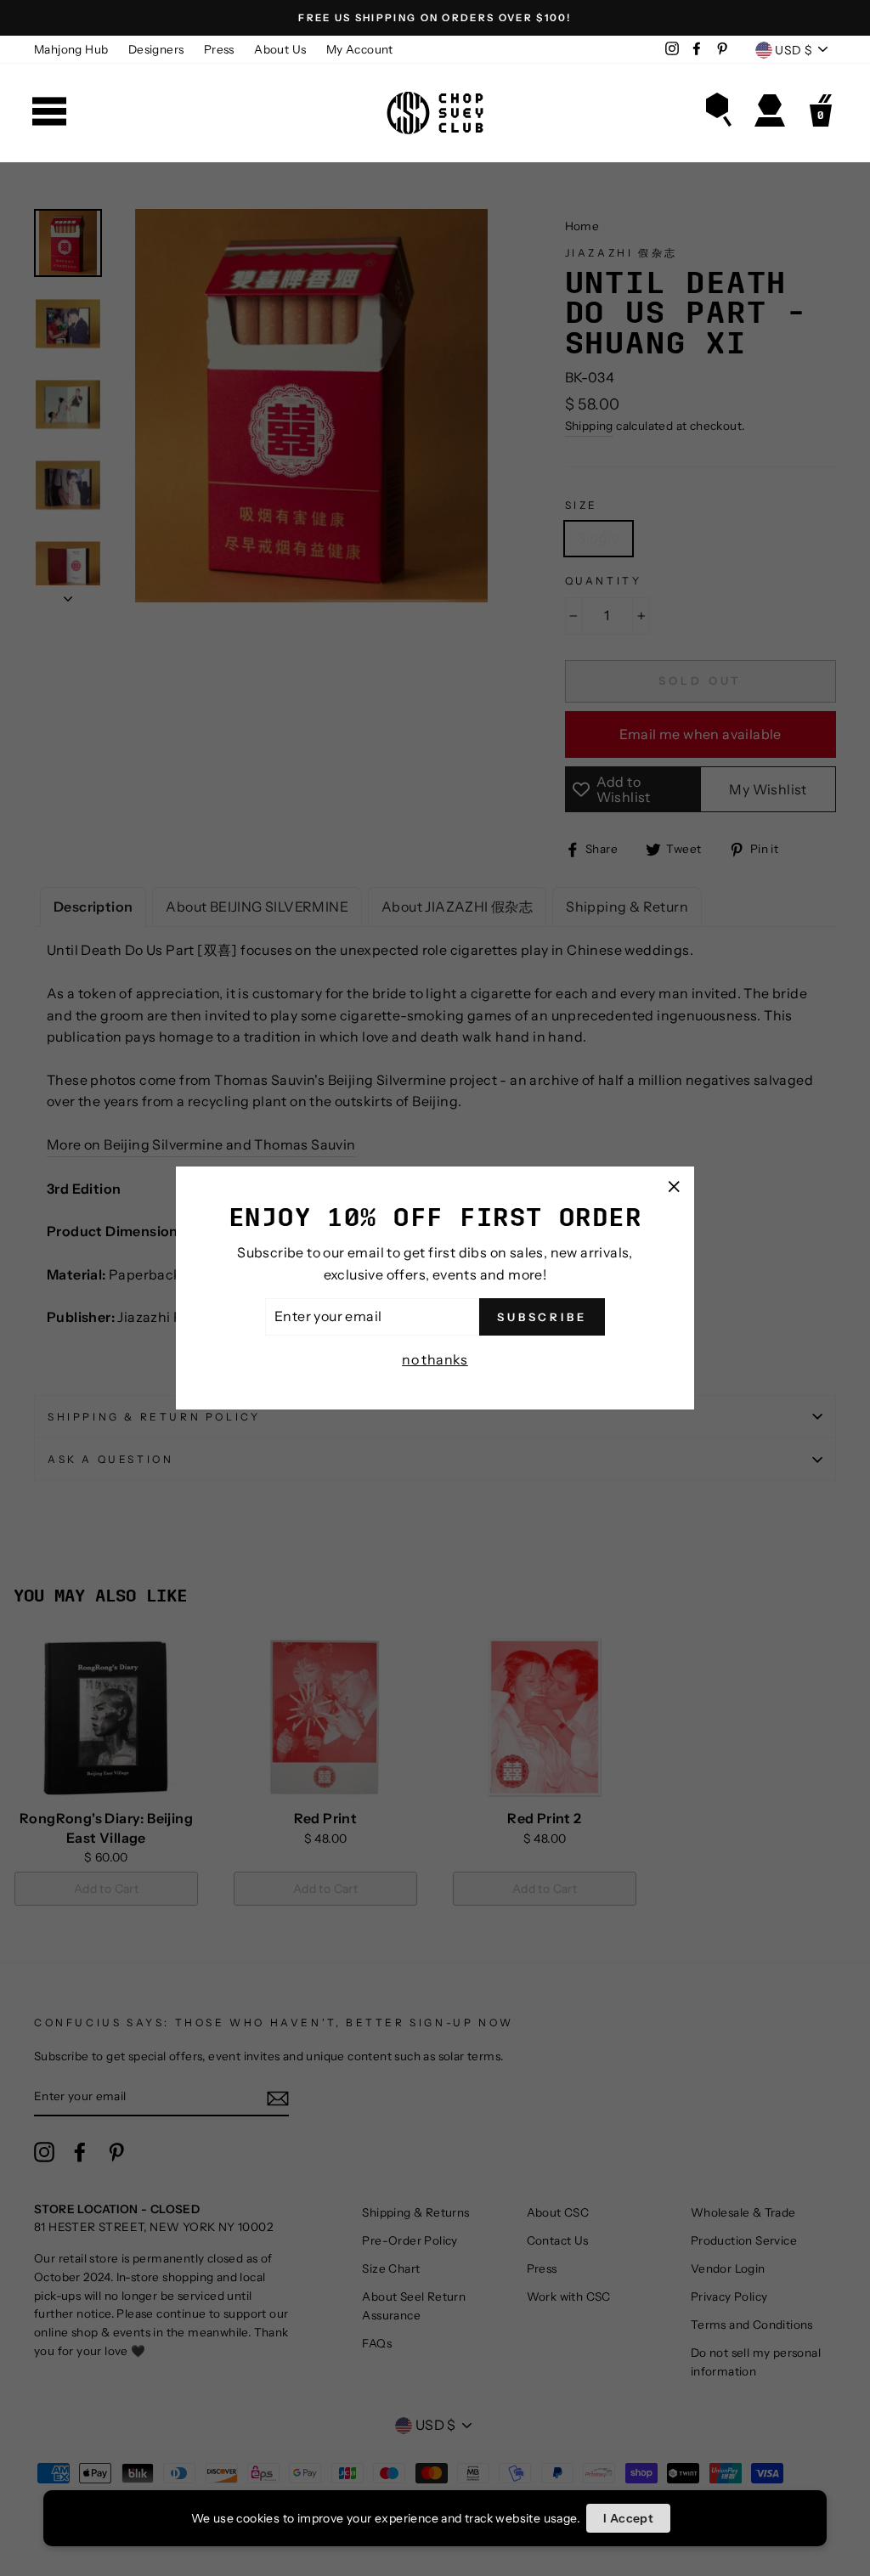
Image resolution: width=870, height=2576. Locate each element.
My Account (360, 49)
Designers (156, 49)
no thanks (435, 1359)
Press (219, 49)
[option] (435, 18)
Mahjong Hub (71, 49)
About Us (280, 49)
